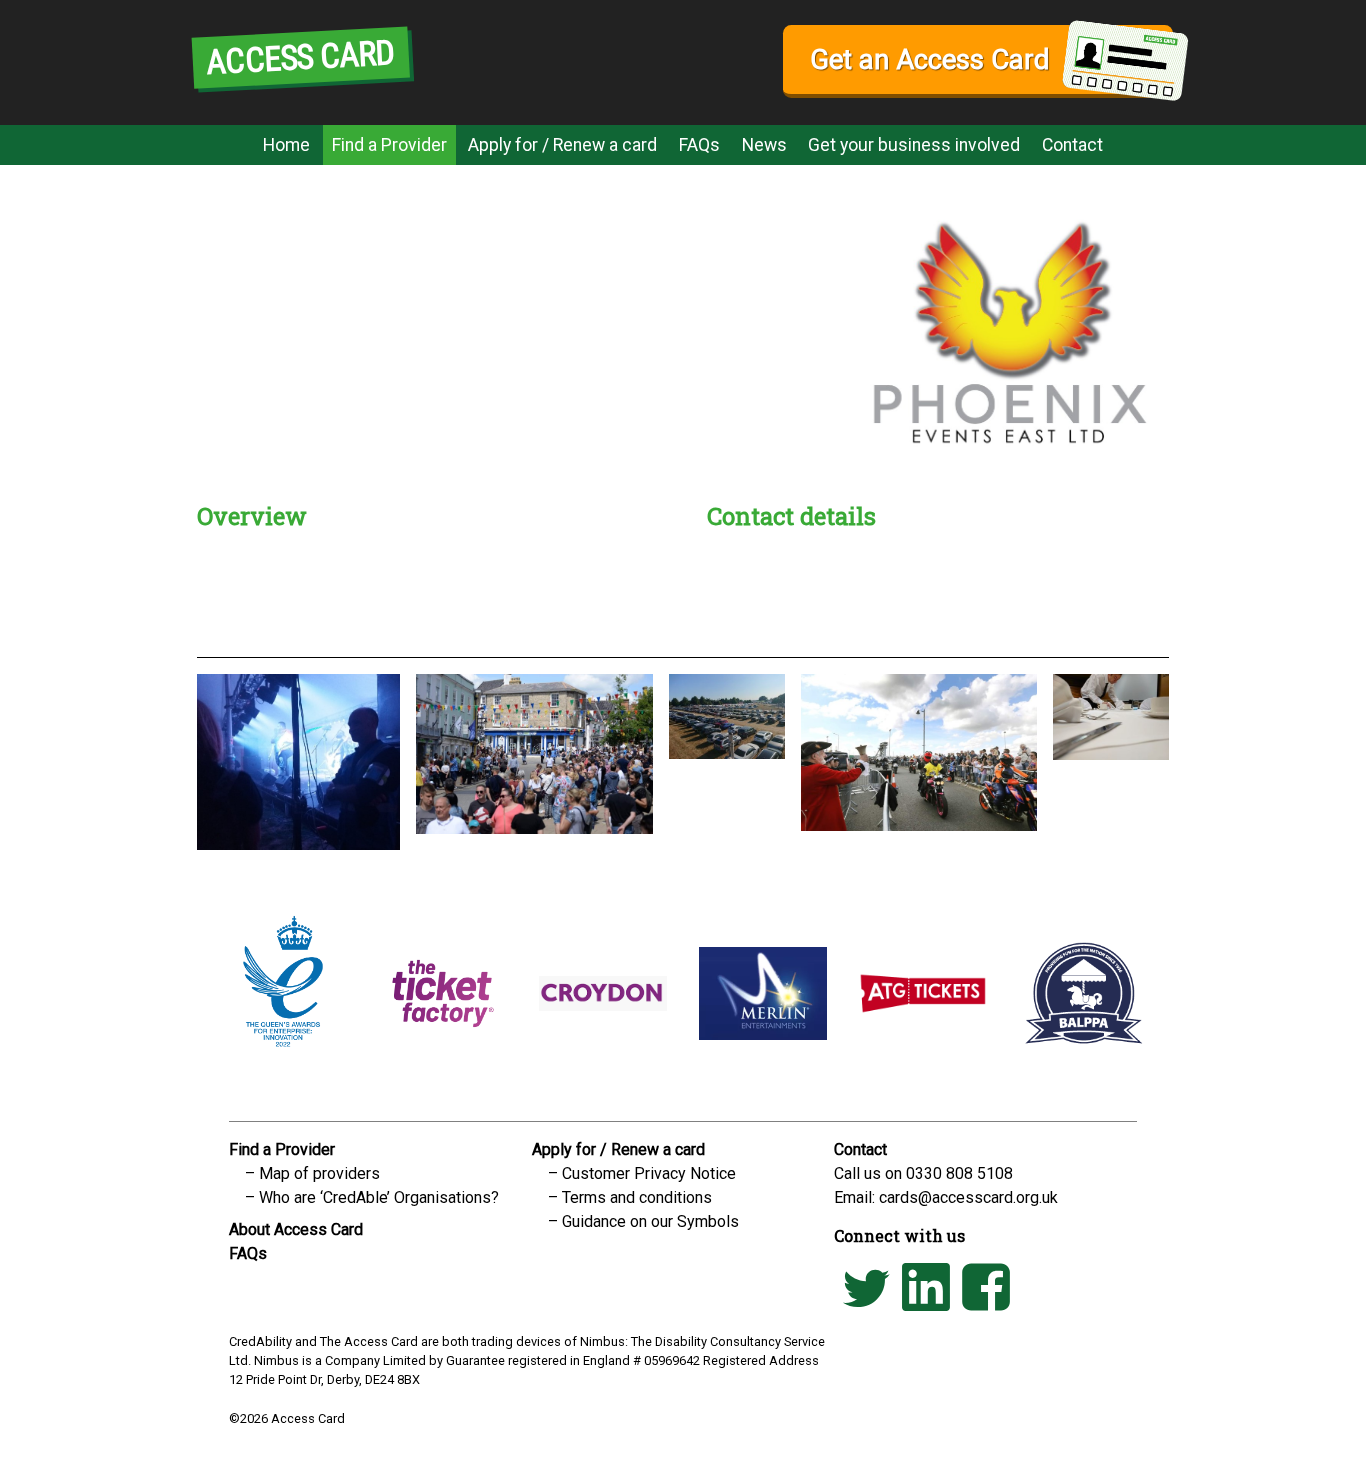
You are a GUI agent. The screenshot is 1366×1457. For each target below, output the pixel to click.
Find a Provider (389, 145)
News (764, 145)
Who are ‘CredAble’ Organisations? (379, 1197)
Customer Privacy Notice (649, 1173)
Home (286, 145)
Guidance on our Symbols (650, 1221)
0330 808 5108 (959, 1173)
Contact (1072, 145)
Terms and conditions (637, 1197)
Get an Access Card (929, 59)
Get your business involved (914, 145)
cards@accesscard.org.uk (968, 1197)
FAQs (699, 145)
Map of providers (319, 1173)
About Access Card (296, 1229)
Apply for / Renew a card (562, 145)
